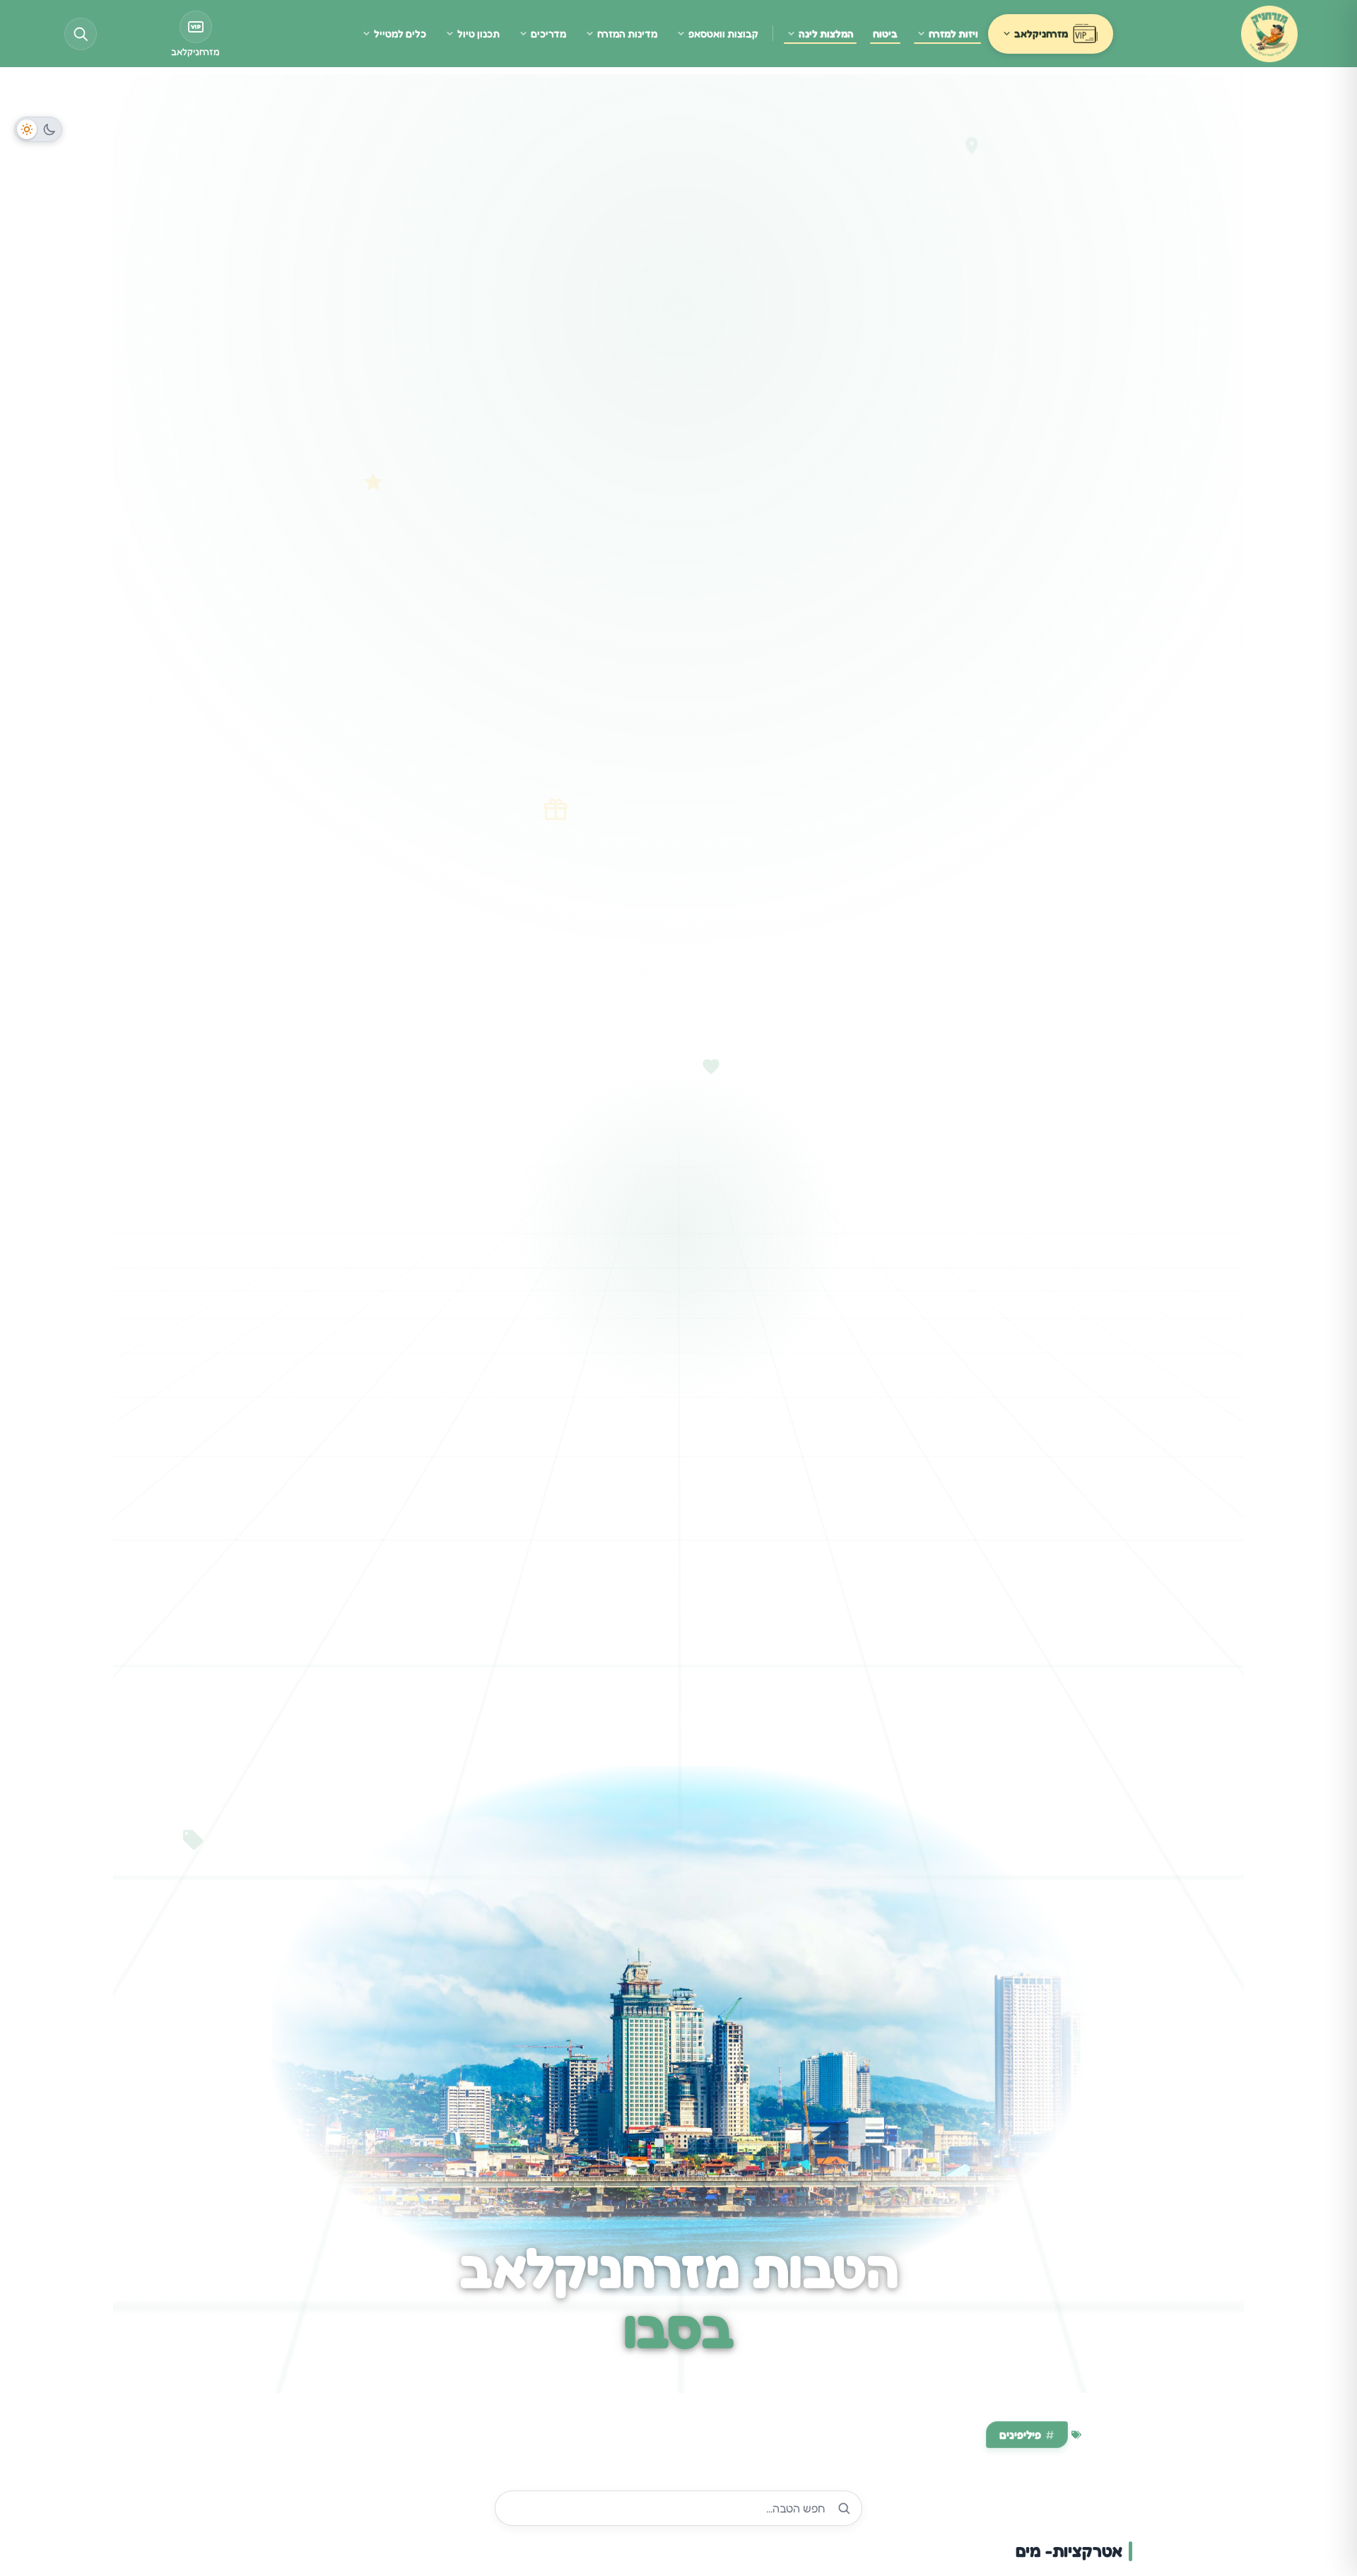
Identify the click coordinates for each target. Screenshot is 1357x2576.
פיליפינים (1020, 2435)
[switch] (38, 129)
